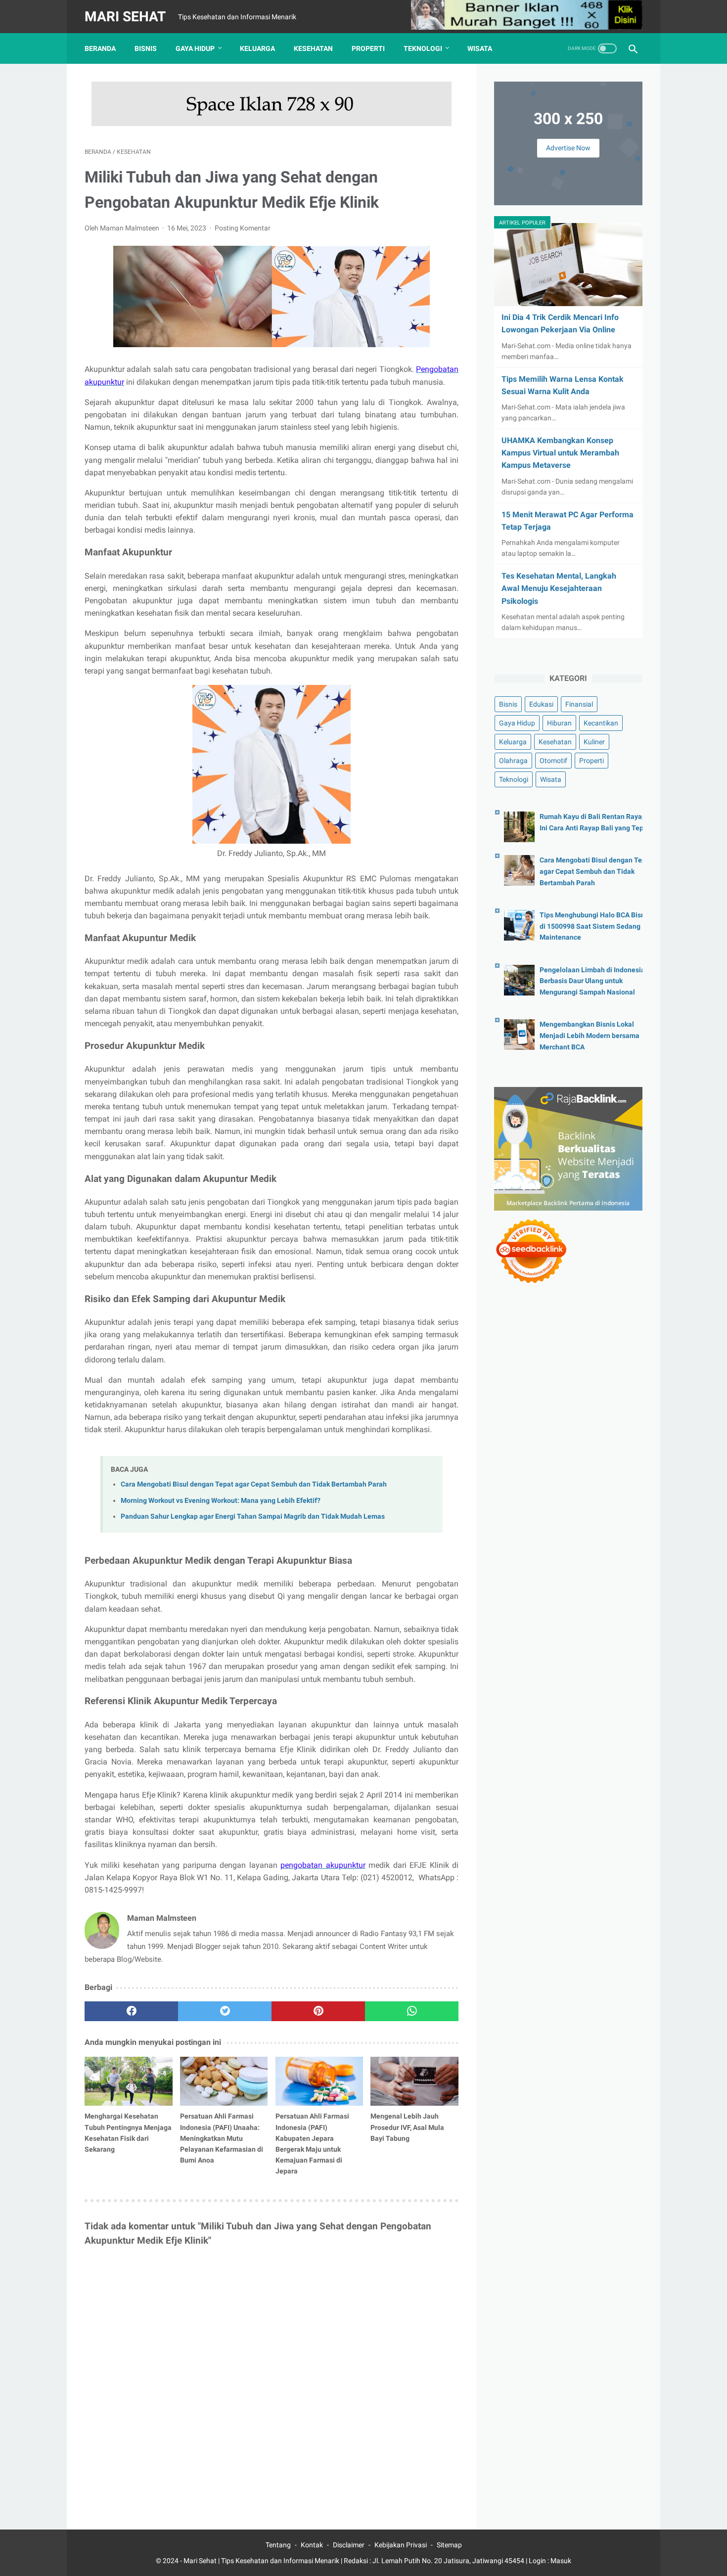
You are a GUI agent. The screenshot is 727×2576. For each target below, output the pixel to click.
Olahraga (513, 761)
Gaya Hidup (195, 48)
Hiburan (559, 723)
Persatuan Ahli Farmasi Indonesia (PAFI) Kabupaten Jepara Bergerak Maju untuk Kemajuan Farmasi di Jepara (312, 2143)
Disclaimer (349, 2545)
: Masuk (559, 2561)
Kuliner (594, 742)
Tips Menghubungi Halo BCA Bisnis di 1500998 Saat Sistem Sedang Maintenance (595, 926)
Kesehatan (313, 48)
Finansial (579, 704)
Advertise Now (568, 148)
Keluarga (257, 48)
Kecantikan (601, 723)
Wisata (480, 48)
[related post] (129, 2081)
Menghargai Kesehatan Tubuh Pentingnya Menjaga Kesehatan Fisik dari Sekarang (128, 2132)
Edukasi (541, 704)
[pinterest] (318, 2011)
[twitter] (225, 2011)
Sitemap (449, 2545)
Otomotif (553, 761)
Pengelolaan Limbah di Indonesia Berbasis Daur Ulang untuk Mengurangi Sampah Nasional (592, 981)
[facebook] (131, 2011)
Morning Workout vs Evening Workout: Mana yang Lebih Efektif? (221, 1501)
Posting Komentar (243, 228)
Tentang (278, 2545)
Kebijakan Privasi (401, 2545)
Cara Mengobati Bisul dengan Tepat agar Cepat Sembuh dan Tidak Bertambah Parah (254, 1484)
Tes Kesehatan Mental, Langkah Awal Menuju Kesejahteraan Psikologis (559, 588)
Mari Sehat (125, 17)
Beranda (100, 48)
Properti (368, 48)
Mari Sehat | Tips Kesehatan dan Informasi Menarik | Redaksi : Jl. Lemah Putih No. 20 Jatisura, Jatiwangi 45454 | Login (365, 2561)
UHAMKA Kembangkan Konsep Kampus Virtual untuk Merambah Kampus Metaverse (560, 453)
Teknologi (423, 48)
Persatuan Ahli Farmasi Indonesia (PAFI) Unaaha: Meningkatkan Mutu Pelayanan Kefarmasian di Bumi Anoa (222, 2138)
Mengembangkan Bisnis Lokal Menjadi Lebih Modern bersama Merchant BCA (590, 1036)
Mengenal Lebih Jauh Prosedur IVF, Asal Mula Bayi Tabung (407, 2127)
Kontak (312, 2545)
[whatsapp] (412, 2011)
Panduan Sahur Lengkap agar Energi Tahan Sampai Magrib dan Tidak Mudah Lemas (253, 1516)
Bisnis (146, 48)
